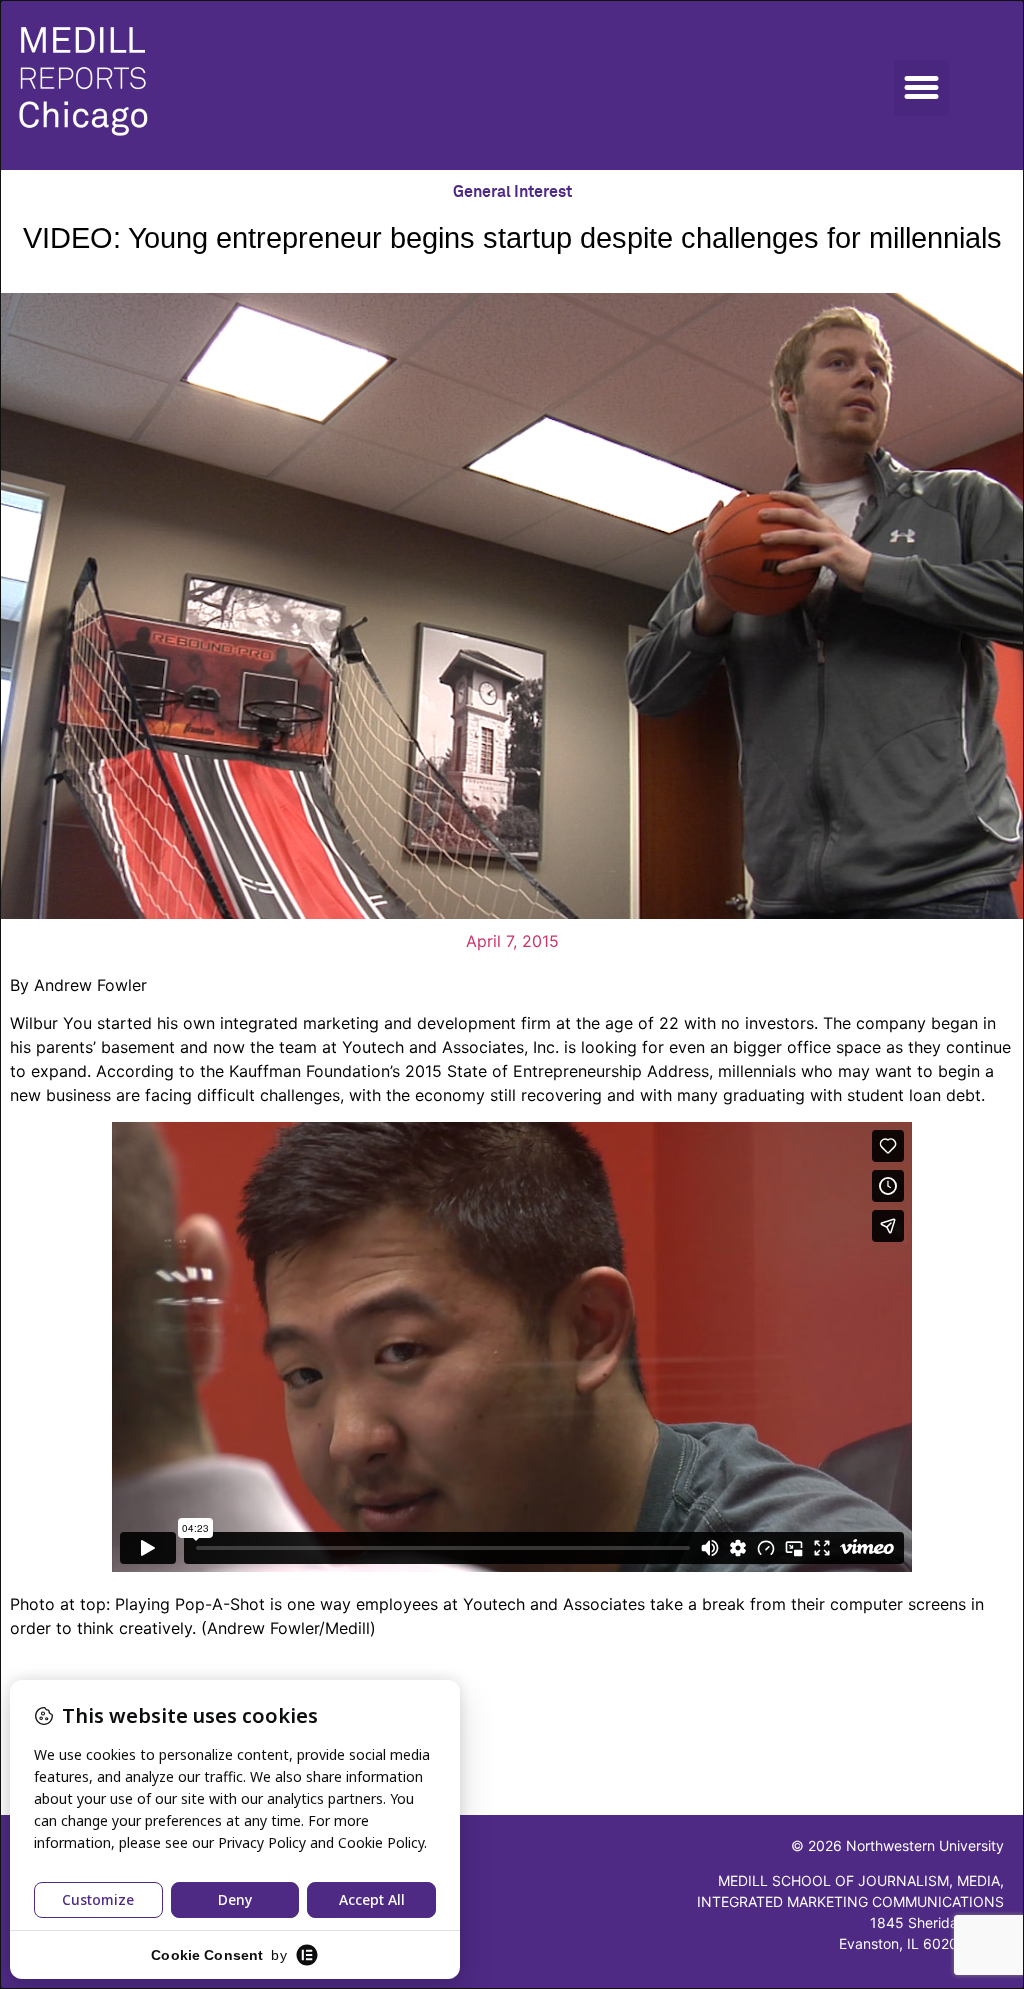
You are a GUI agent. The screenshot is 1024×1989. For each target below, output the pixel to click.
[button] (922, 88)
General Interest (512, 192)
